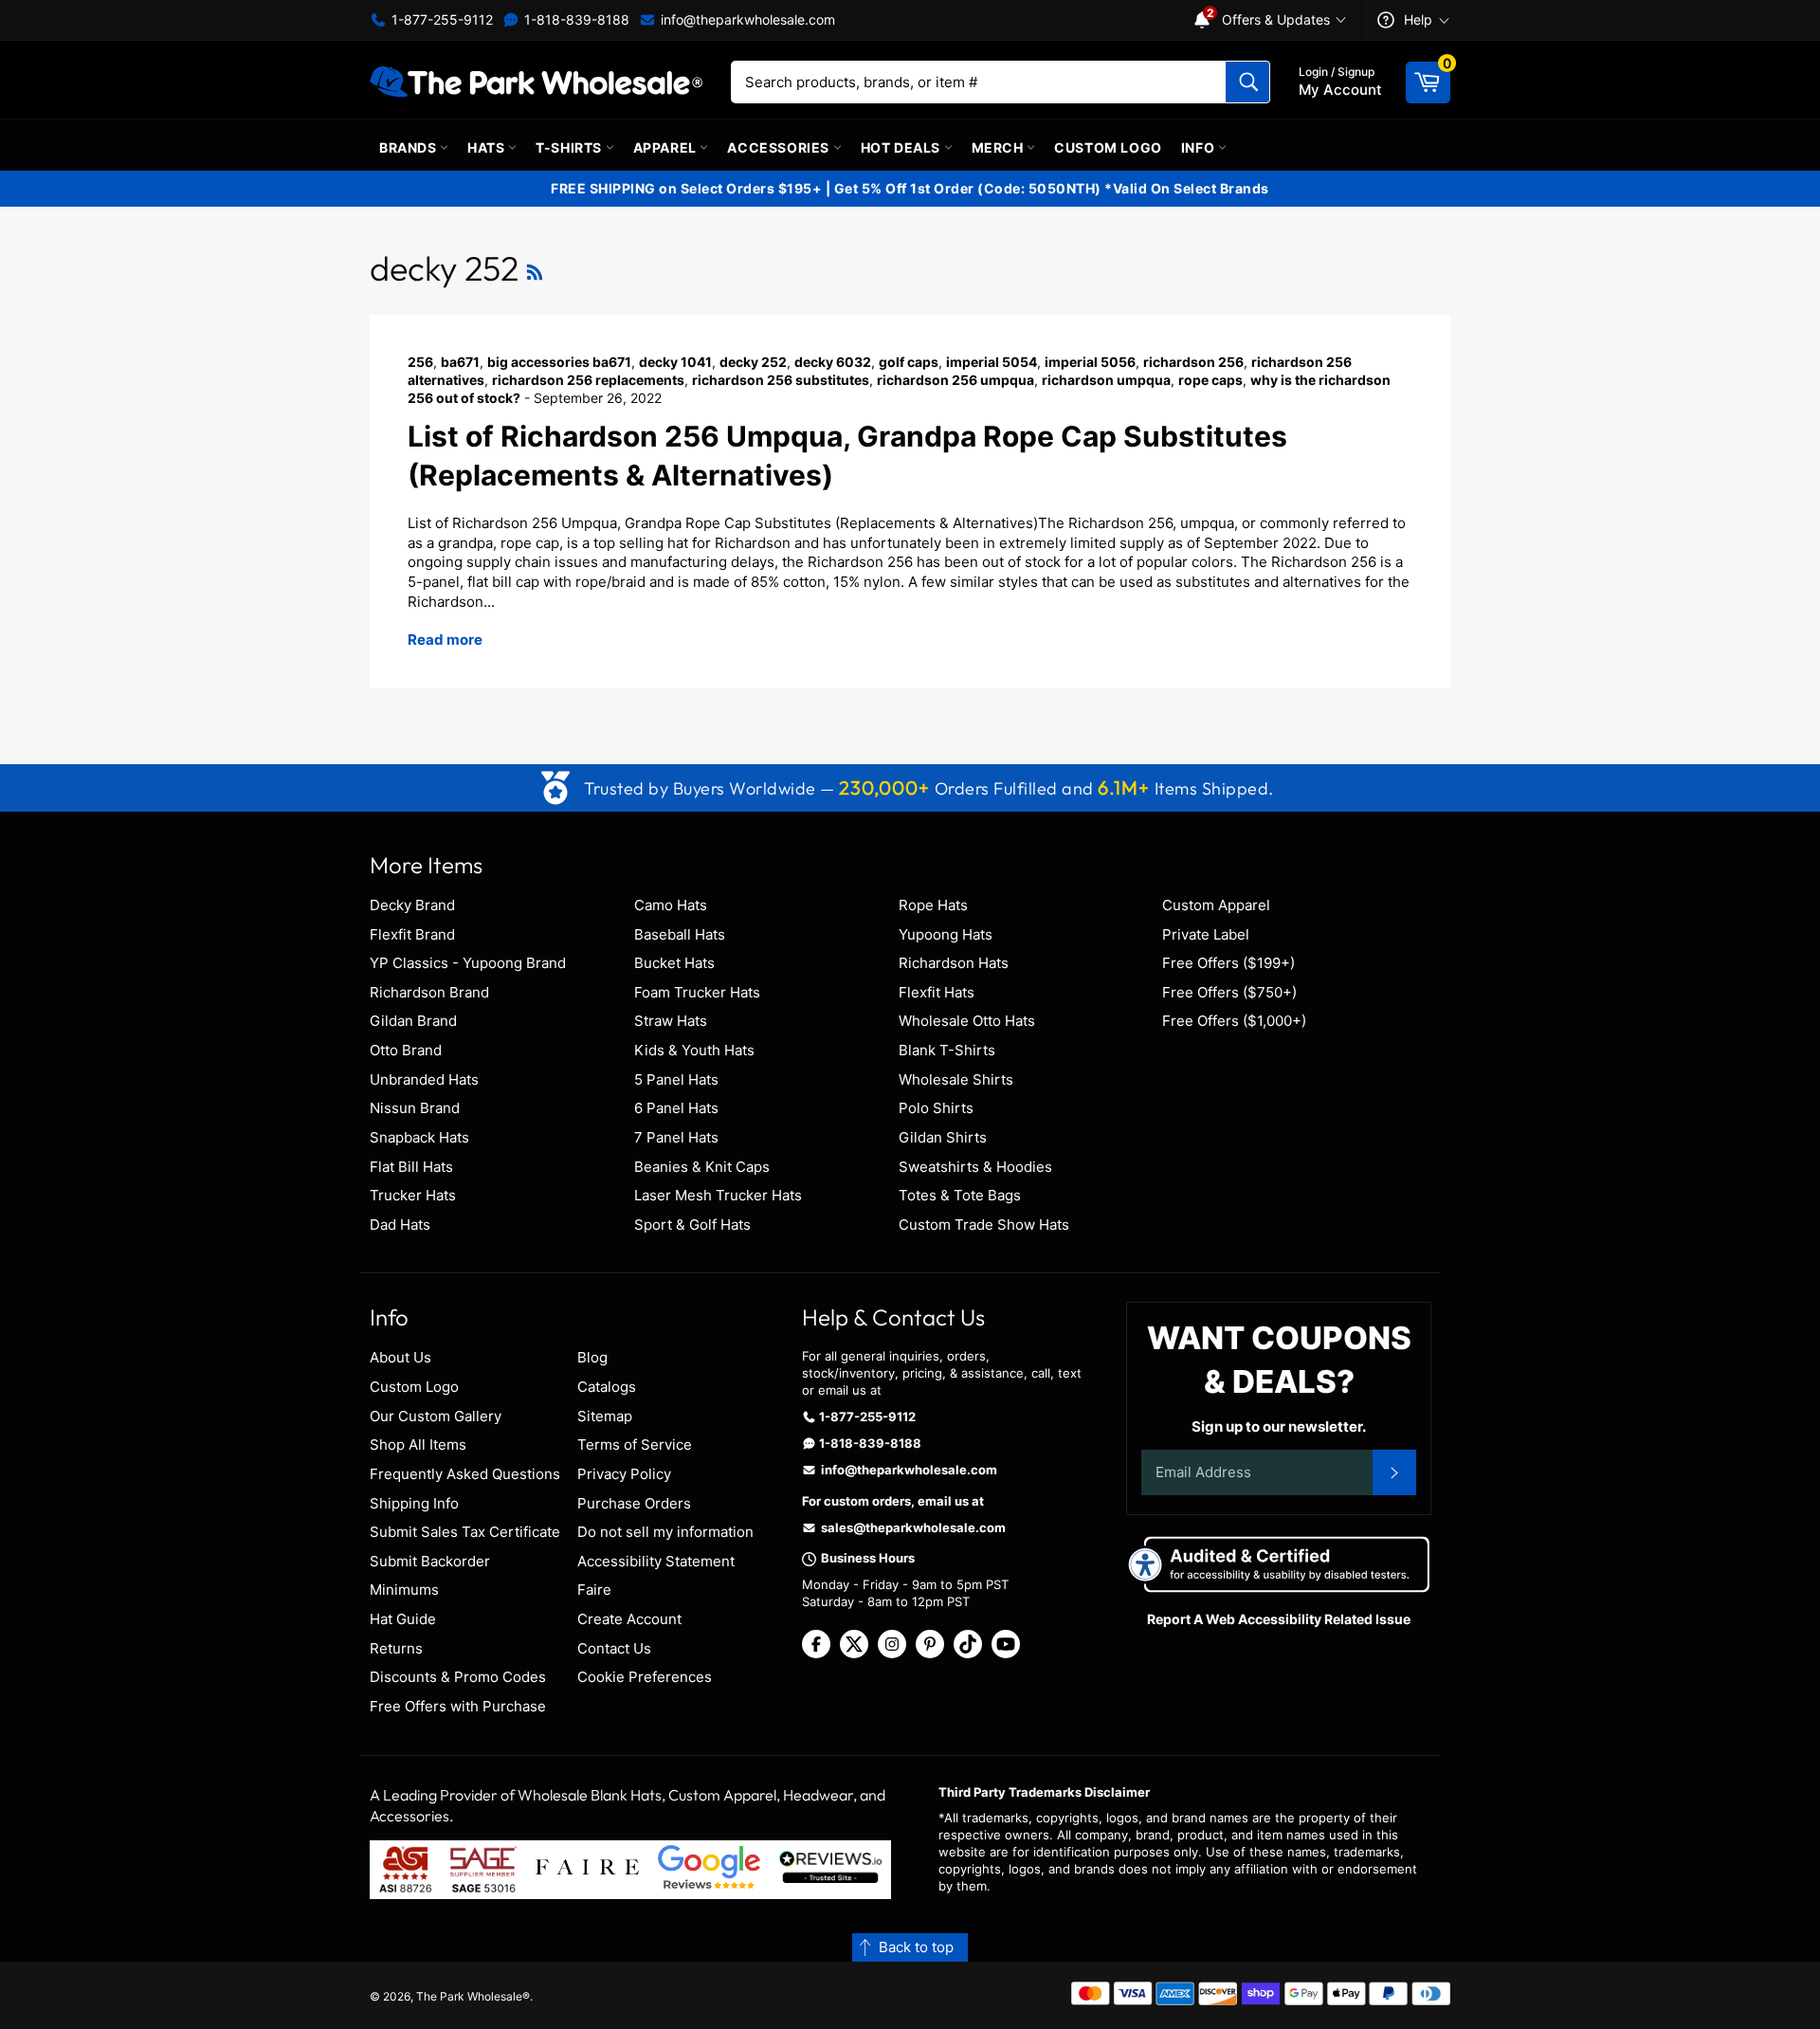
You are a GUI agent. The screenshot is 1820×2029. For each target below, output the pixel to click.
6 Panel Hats (676, 1108)
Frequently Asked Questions (465, 1474)
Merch (1000, 147)
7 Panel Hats (676, 1137)
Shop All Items (418, 1444)
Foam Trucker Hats (697, 992)
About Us (400, 1357)
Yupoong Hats (946, 934)
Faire (594, 1590)
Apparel (667, 147)
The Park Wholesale (469, 1996)
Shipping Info (414, 1503)
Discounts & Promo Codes (458, 1677)
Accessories (780, 147)
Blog (592, 1357)
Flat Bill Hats (411, 1167)
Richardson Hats (954, 963)
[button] (910, 1948)
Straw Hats (671, 1021)
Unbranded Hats (424, 1079)
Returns (396, 1648)
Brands (409, 147)
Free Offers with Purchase (458, 1706)
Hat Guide (403, 1619)
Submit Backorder (430, 1561)
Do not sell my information (665, 1532)
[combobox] (1001, 82)
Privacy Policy (624, 1474)
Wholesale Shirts (956, 1079)
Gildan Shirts (943, 1137)
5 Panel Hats (676, 1079)
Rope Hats (933, 905)
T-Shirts (570, 147)
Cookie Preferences (645, 1677)
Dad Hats (400, 1225)
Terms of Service (635, 1444)
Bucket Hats (674, 963)
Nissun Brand (415, 1108)
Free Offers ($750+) (1229, 992)
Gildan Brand (413, 1021)
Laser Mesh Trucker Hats (718, 1195)
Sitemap (605, 1416)
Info (1200, 147)
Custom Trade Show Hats (984, 1225)
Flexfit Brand (412, 934)
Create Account (629, 1619)
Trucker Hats (413, 1195)
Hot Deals (902, 147)
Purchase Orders (634, 1503)
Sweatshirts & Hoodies (975, 1167)
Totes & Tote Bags (960, 1195)
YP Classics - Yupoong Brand (468, 963)
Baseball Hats (680, 934)
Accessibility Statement (656, 1561)
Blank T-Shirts (947, 1050)
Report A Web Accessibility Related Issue (1279, 1619)
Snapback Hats (419, 1137)
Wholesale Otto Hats (967, 1021)
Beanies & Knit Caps (702, 1167)
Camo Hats (671, 905)
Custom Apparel (1216, 905)
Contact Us (614, 1648)
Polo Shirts (936, 1108)
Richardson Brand (429, 992)
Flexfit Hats (937, 992)
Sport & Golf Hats (692, 1225)
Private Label (1206, 934)
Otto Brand (406, 1050)
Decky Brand (412, 905)
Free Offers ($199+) (1228, 963)
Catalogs (607, 1387)
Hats (488, 147)
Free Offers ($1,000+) (1234, 1021)
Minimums (404, 1590)
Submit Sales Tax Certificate (465, 1532)
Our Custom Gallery (436, 1416)
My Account (1340, 82)
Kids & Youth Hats (694, 1050)
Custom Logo (1108, 147)
